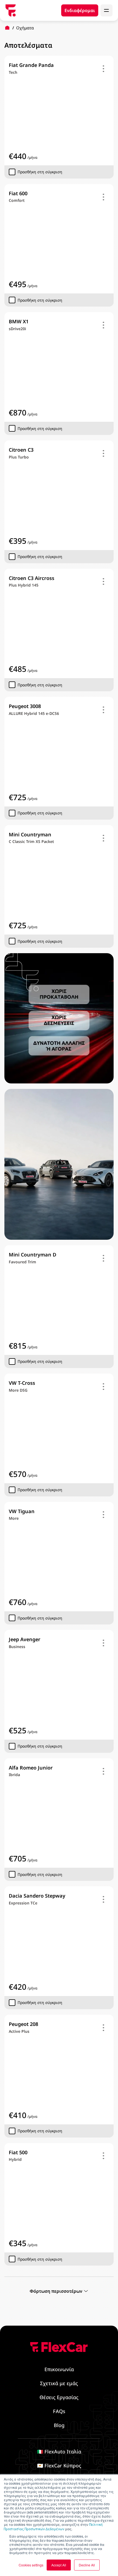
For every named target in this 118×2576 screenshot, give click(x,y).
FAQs (59, 2411)
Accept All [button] (59, 2565)
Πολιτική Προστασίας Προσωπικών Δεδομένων (53, 2527)
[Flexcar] (11, 10)
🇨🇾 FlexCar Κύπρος (59, 2465)
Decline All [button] (87, 2565)
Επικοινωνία (59, 2369)
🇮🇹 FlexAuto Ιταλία (59, 2452)
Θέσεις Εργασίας (59, 2397)
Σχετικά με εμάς (59, 2383)
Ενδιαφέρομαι (80, 10)
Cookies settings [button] (31, 2565)
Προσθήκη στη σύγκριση (40, 172)
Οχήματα (25, 28)
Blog (59, 2425)
